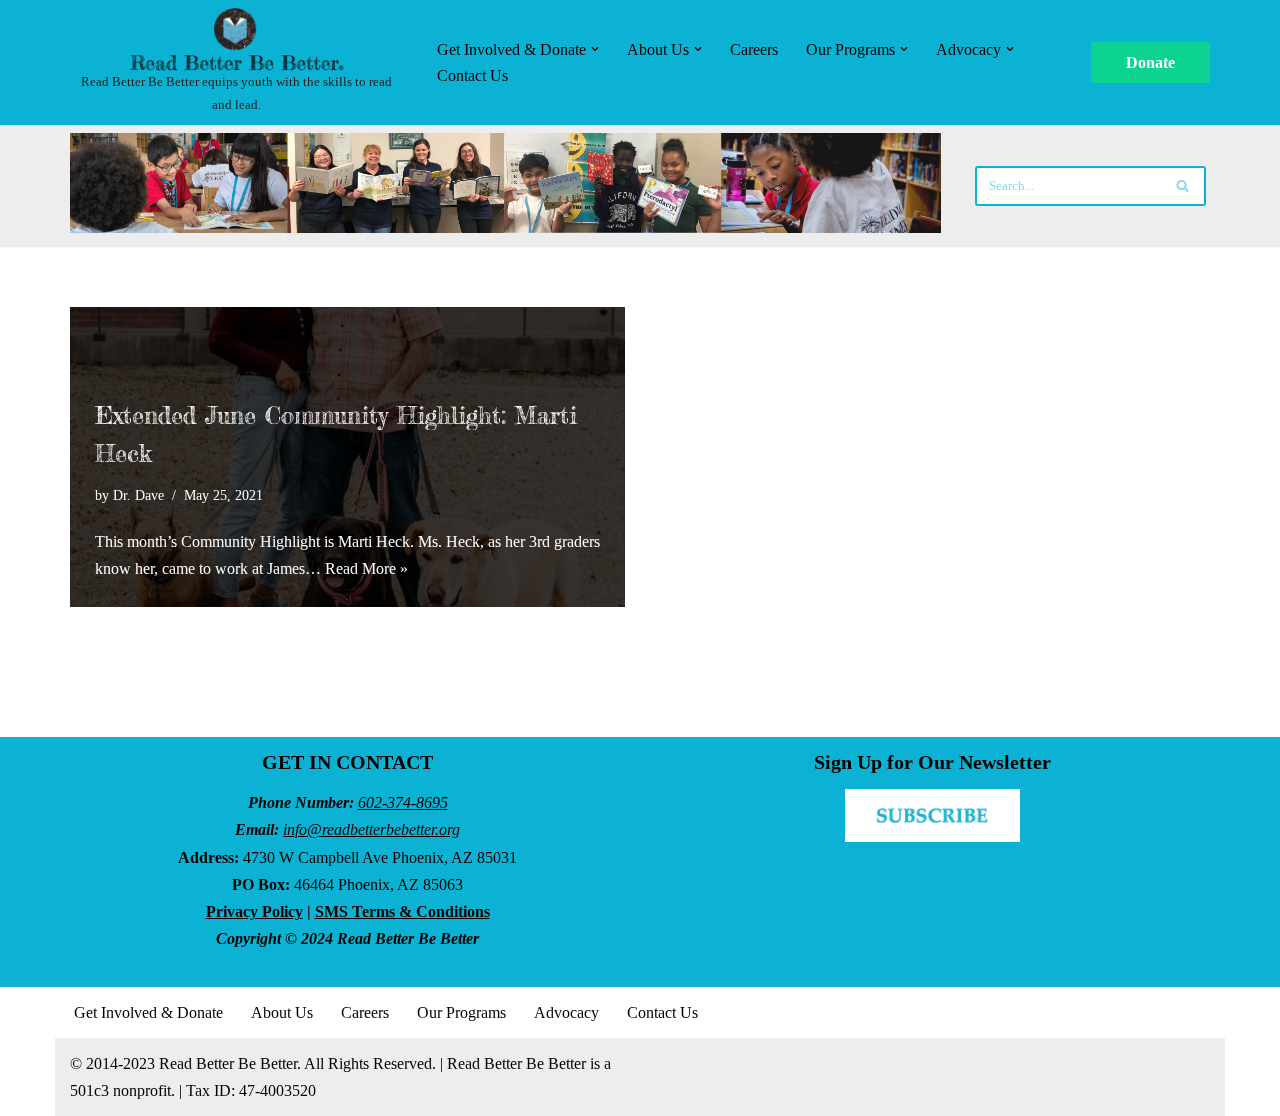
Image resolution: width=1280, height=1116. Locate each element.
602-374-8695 (403, 802)
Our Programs (461, 1012)
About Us (282, 1012)
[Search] (1183, 186)
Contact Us (472, 75)
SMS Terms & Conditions (402, 911)
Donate (1150, 62)
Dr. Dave (138, 495)
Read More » (366, 568)
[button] (595, 49)
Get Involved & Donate (148, 1012)
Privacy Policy (254, 911)
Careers (754, 49)
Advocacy (566, 1012)
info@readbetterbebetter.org (371, 829)
